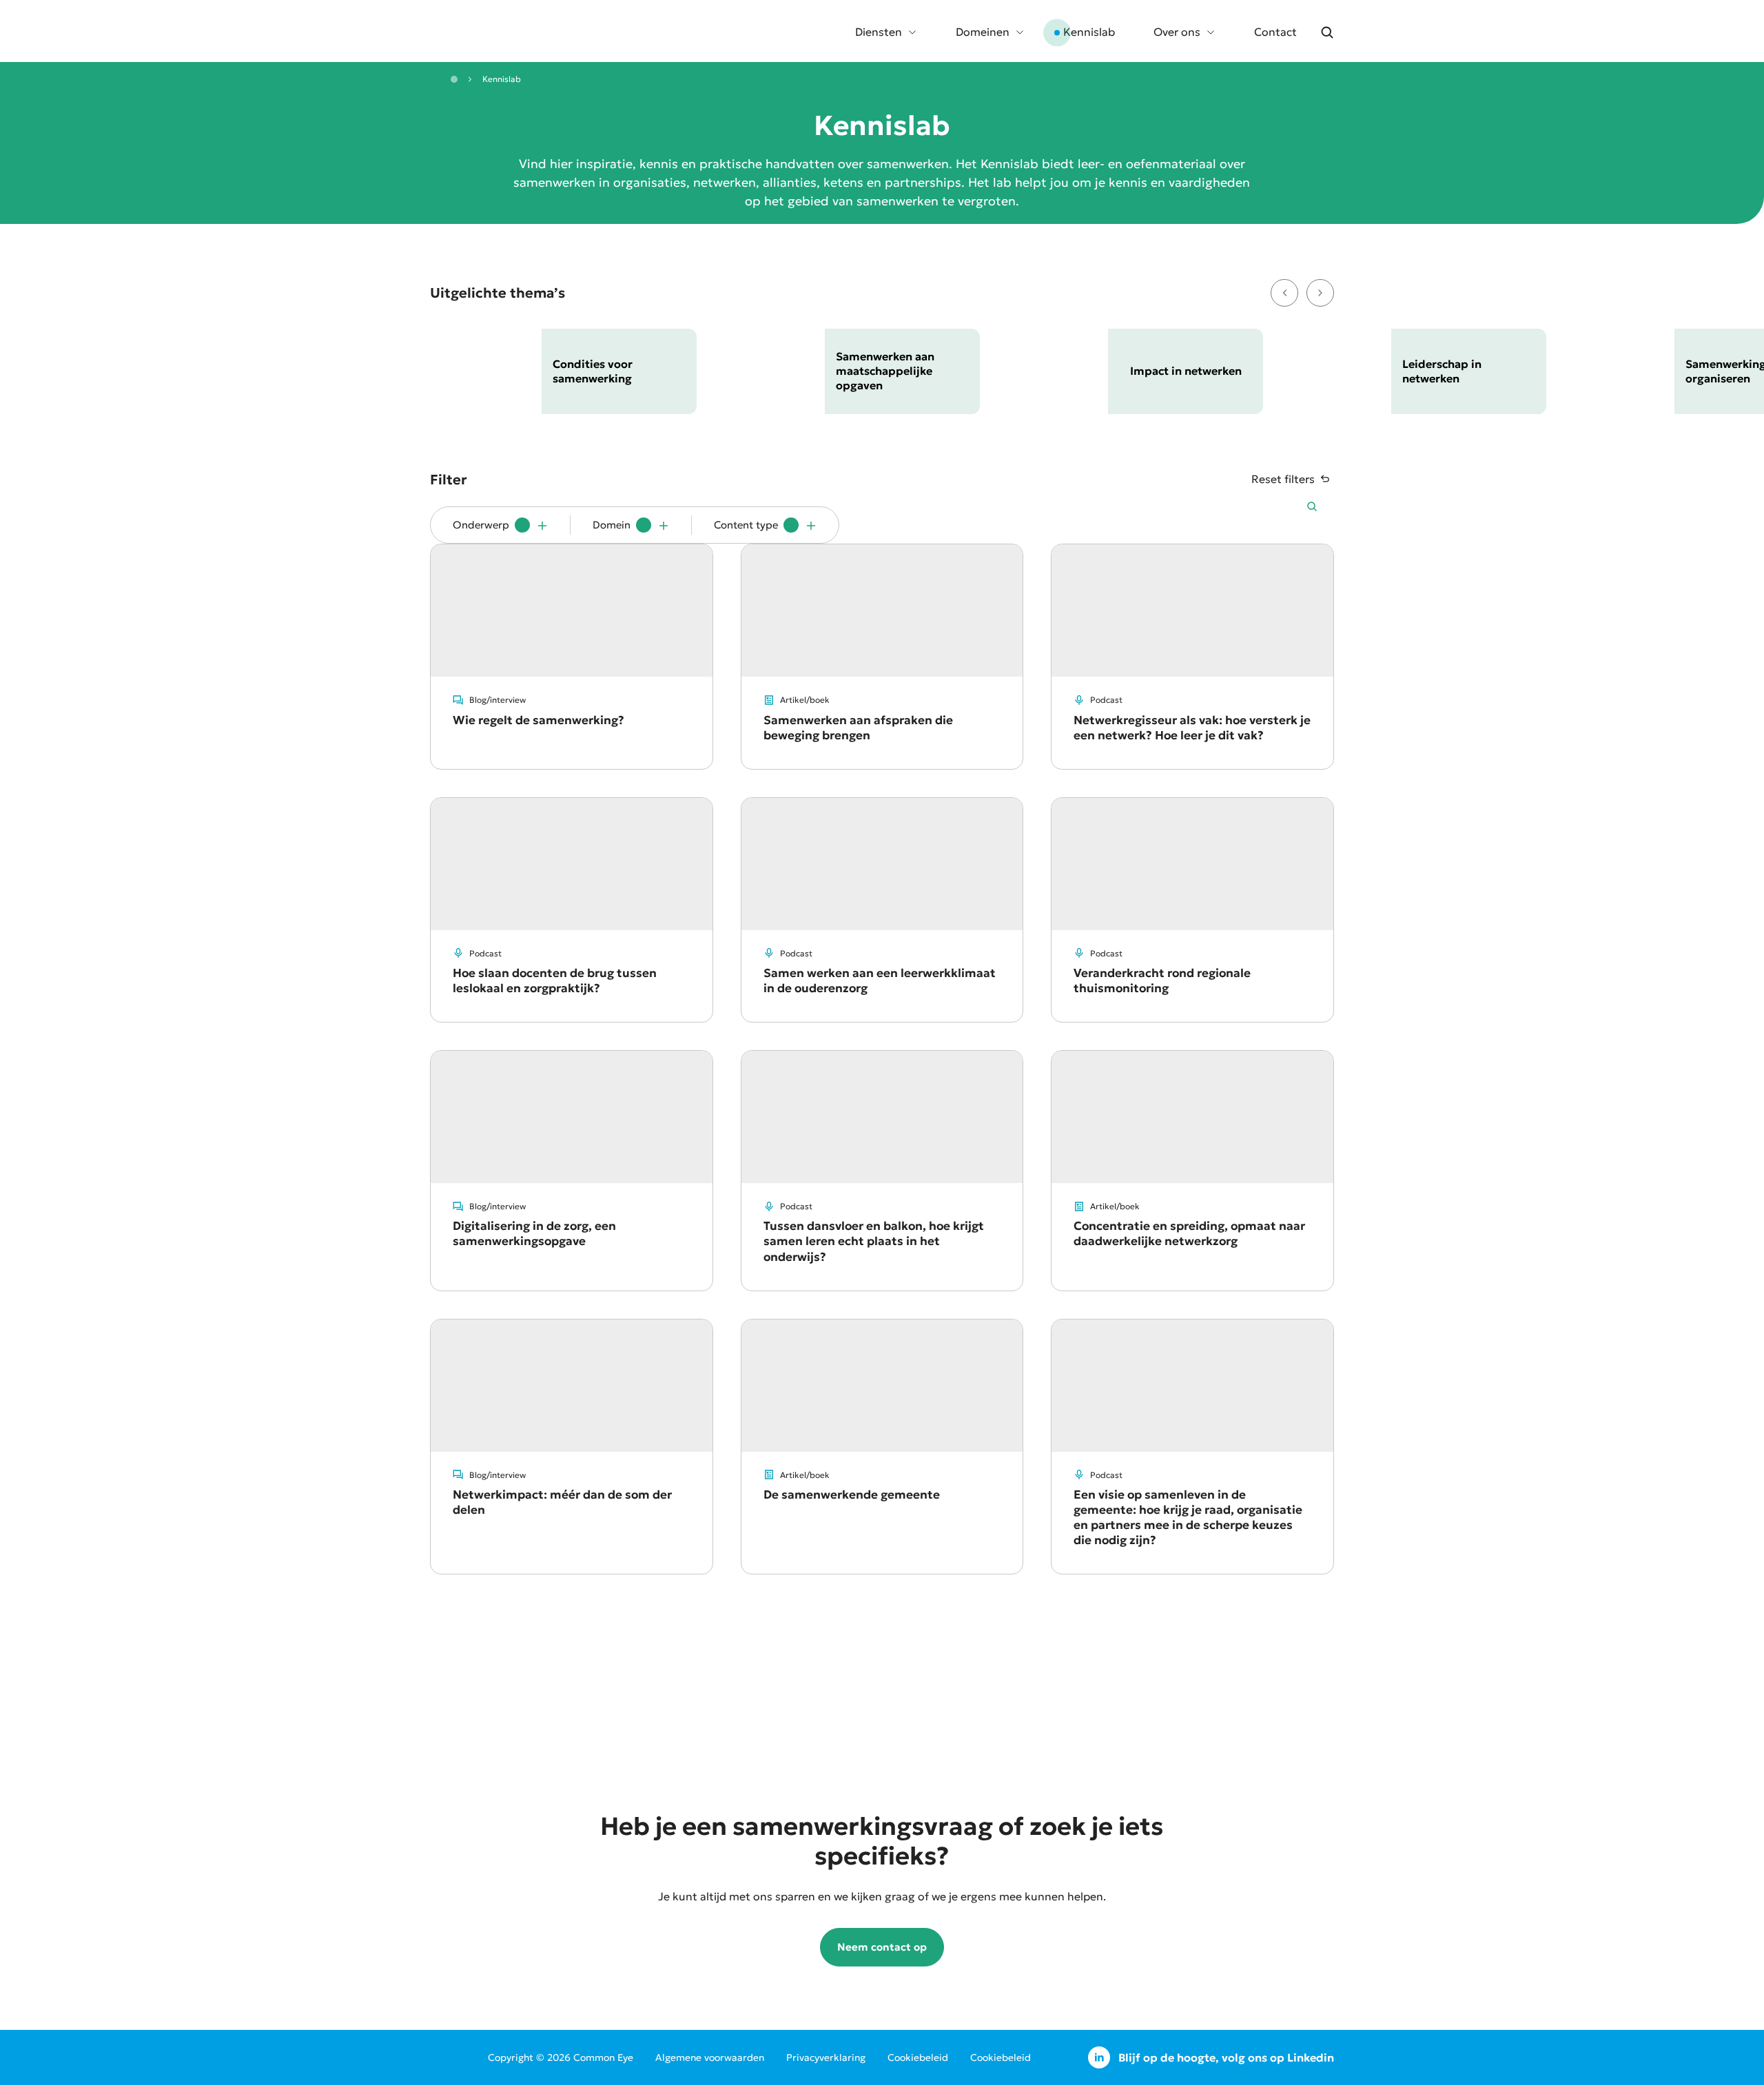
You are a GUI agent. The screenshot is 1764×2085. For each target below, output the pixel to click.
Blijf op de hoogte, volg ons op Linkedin (1226, 2057)
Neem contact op (882, 1947)
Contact (1275, 32)
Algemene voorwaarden (710, 2057)
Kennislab (1089, 32)
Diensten (879, 32)
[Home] (454, 79)
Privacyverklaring (826, 2057)
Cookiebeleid (918, 2057)
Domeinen (983, 32)
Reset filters (1283, 479)
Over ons (1177, 32)
